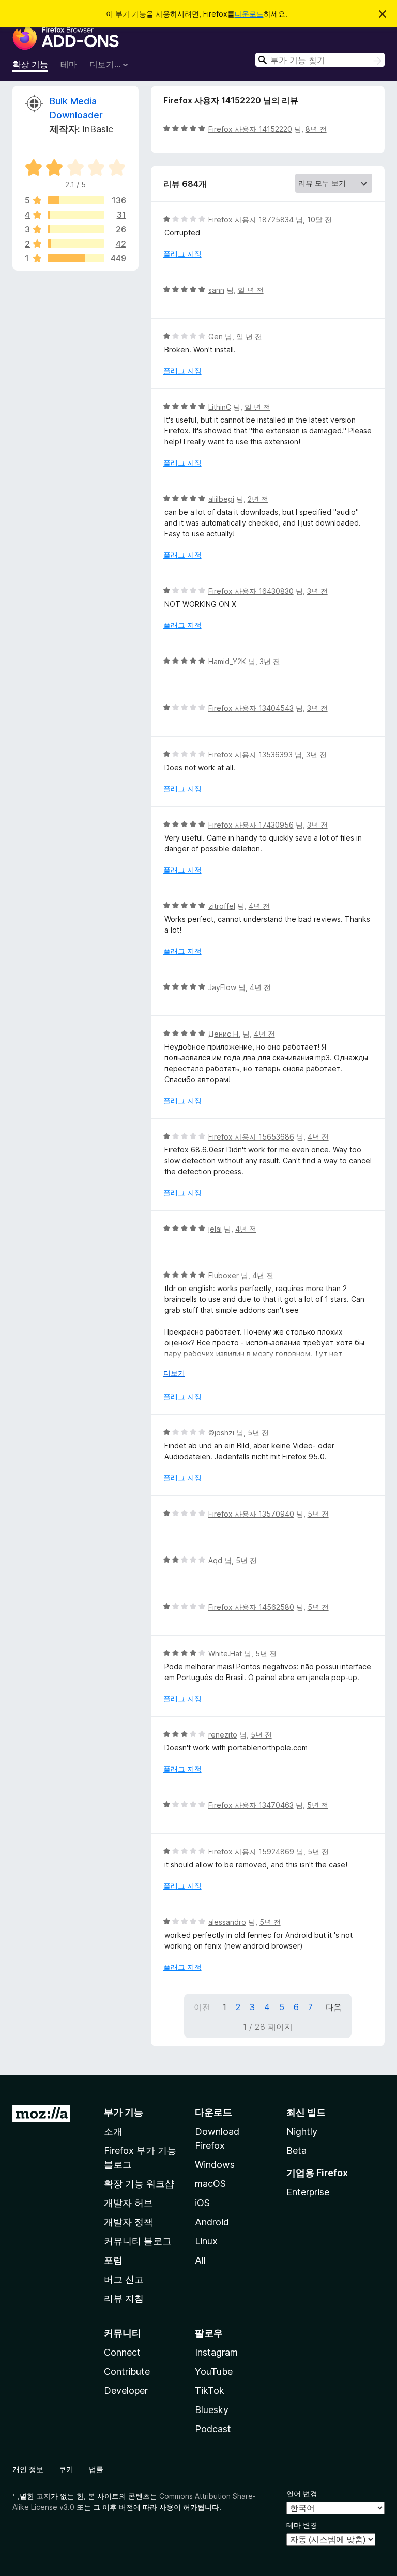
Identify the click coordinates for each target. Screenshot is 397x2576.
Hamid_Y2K (227, 661)
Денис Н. (224, 1034)
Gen (216, 336)
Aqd (215, 1560)
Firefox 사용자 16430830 (251, 591)
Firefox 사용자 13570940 (251, 1514)
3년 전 (317, 591)
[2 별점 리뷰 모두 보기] (76, 244)
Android (212, 2222)
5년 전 (258, 1433)
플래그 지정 (182, 254)
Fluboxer (224, 1275)
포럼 (113, 2260)
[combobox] (320, 60)
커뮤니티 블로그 (138, 2241)
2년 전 (258, 499)
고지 (43, 2496)
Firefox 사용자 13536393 (250, 754)
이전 (202, 2007)
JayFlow (222, 987)
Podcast (213, 2429)
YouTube (214, 2371)
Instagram (216, 2352)
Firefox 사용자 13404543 (251, 708)
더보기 (174, 1373)
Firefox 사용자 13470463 (251, 1805)
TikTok (210, 2391)
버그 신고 (124, 2279)
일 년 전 (251, 290)
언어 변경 (302, 2493)
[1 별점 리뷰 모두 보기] (76, 258)
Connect (122, 2352)
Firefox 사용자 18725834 (251, 220)
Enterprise (308, 2192)
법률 (96, 2469)
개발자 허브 (128, 2203)
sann (216, 290)
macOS (210, 2184)
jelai (215, 1229)
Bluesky (212, 2410)
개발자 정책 (128, 2222)
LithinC (220, 407)
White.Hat (225, 1653)
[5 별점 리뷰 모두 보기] (76, 200)
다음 (333, 2007)
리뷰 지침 (124, 2298)
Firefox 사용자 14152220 (250, 129)
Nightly (302, 2131)
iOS (202, 2203)
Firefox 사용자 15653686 (251, 1137)
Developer (126, 2391)
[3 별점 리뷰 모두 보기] (76, 229)
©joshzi (221, 1433)
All (200, 2260)
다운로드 (249, 14)
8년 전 (316, 129)
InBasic (98, 129)
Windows (215, 2165)
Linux (206, 2241)
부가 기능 (124, 2112)
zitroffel (222, 906)
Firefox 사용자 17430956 (251, 825)
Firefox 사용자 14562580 (251, 1607)
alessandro (227, 1922)
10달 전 (319, 220)
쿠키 (66, 2469)
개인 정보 (28, 2469)
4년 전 (259, 906)
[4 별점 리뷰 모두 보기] (76, 215)
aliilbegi (221, 499)
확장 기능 (30, 64)
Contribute (127, 2371)
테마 (69, 64)
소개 (113, 2131)
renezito (223, 1735)
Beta (296, 2151)
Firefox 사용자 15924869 (251, 1852)
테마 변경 (302, 2525)
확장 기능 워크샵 (139, 2184)
